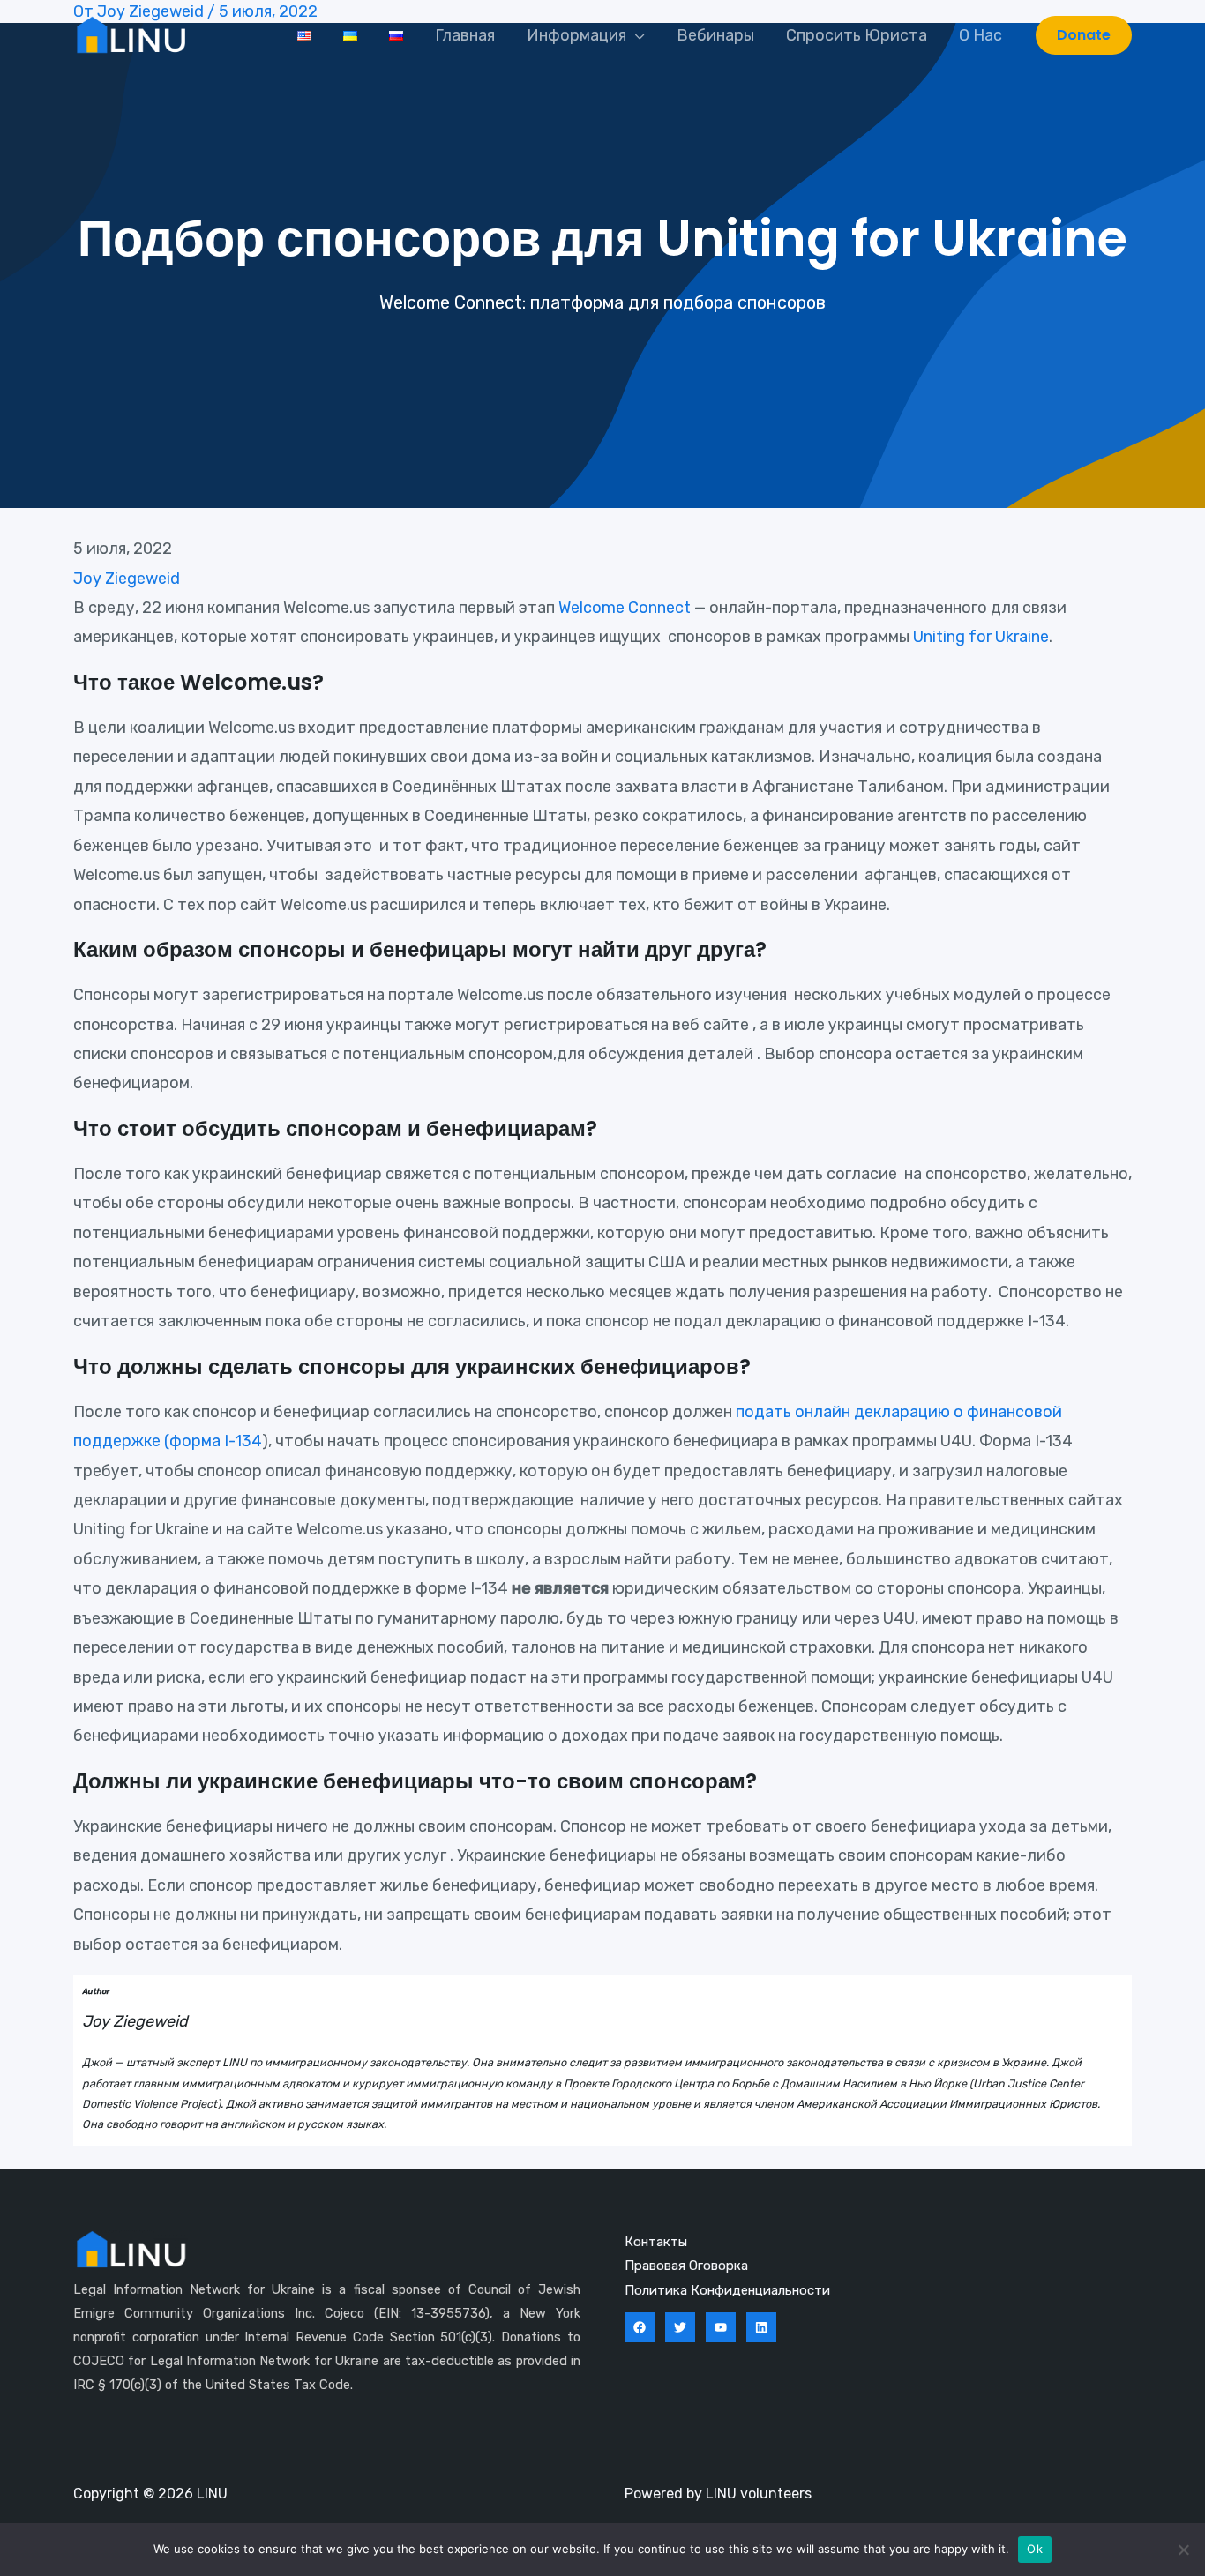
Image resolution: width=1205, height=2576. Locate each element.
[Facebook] (640, 2327)
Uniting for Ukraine (981, 637)
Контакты (656, 2242)
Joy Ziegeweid (127, 579)
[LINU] (131, 34)
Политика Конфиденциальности (727, 2290)
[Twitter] (680, 2327)
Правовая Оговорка (686, 2266)
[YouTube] (721, 2327)
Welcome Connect (625, 608)
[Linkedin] (761, 2327)
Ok (1035, 2549)
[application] (636, 35)
